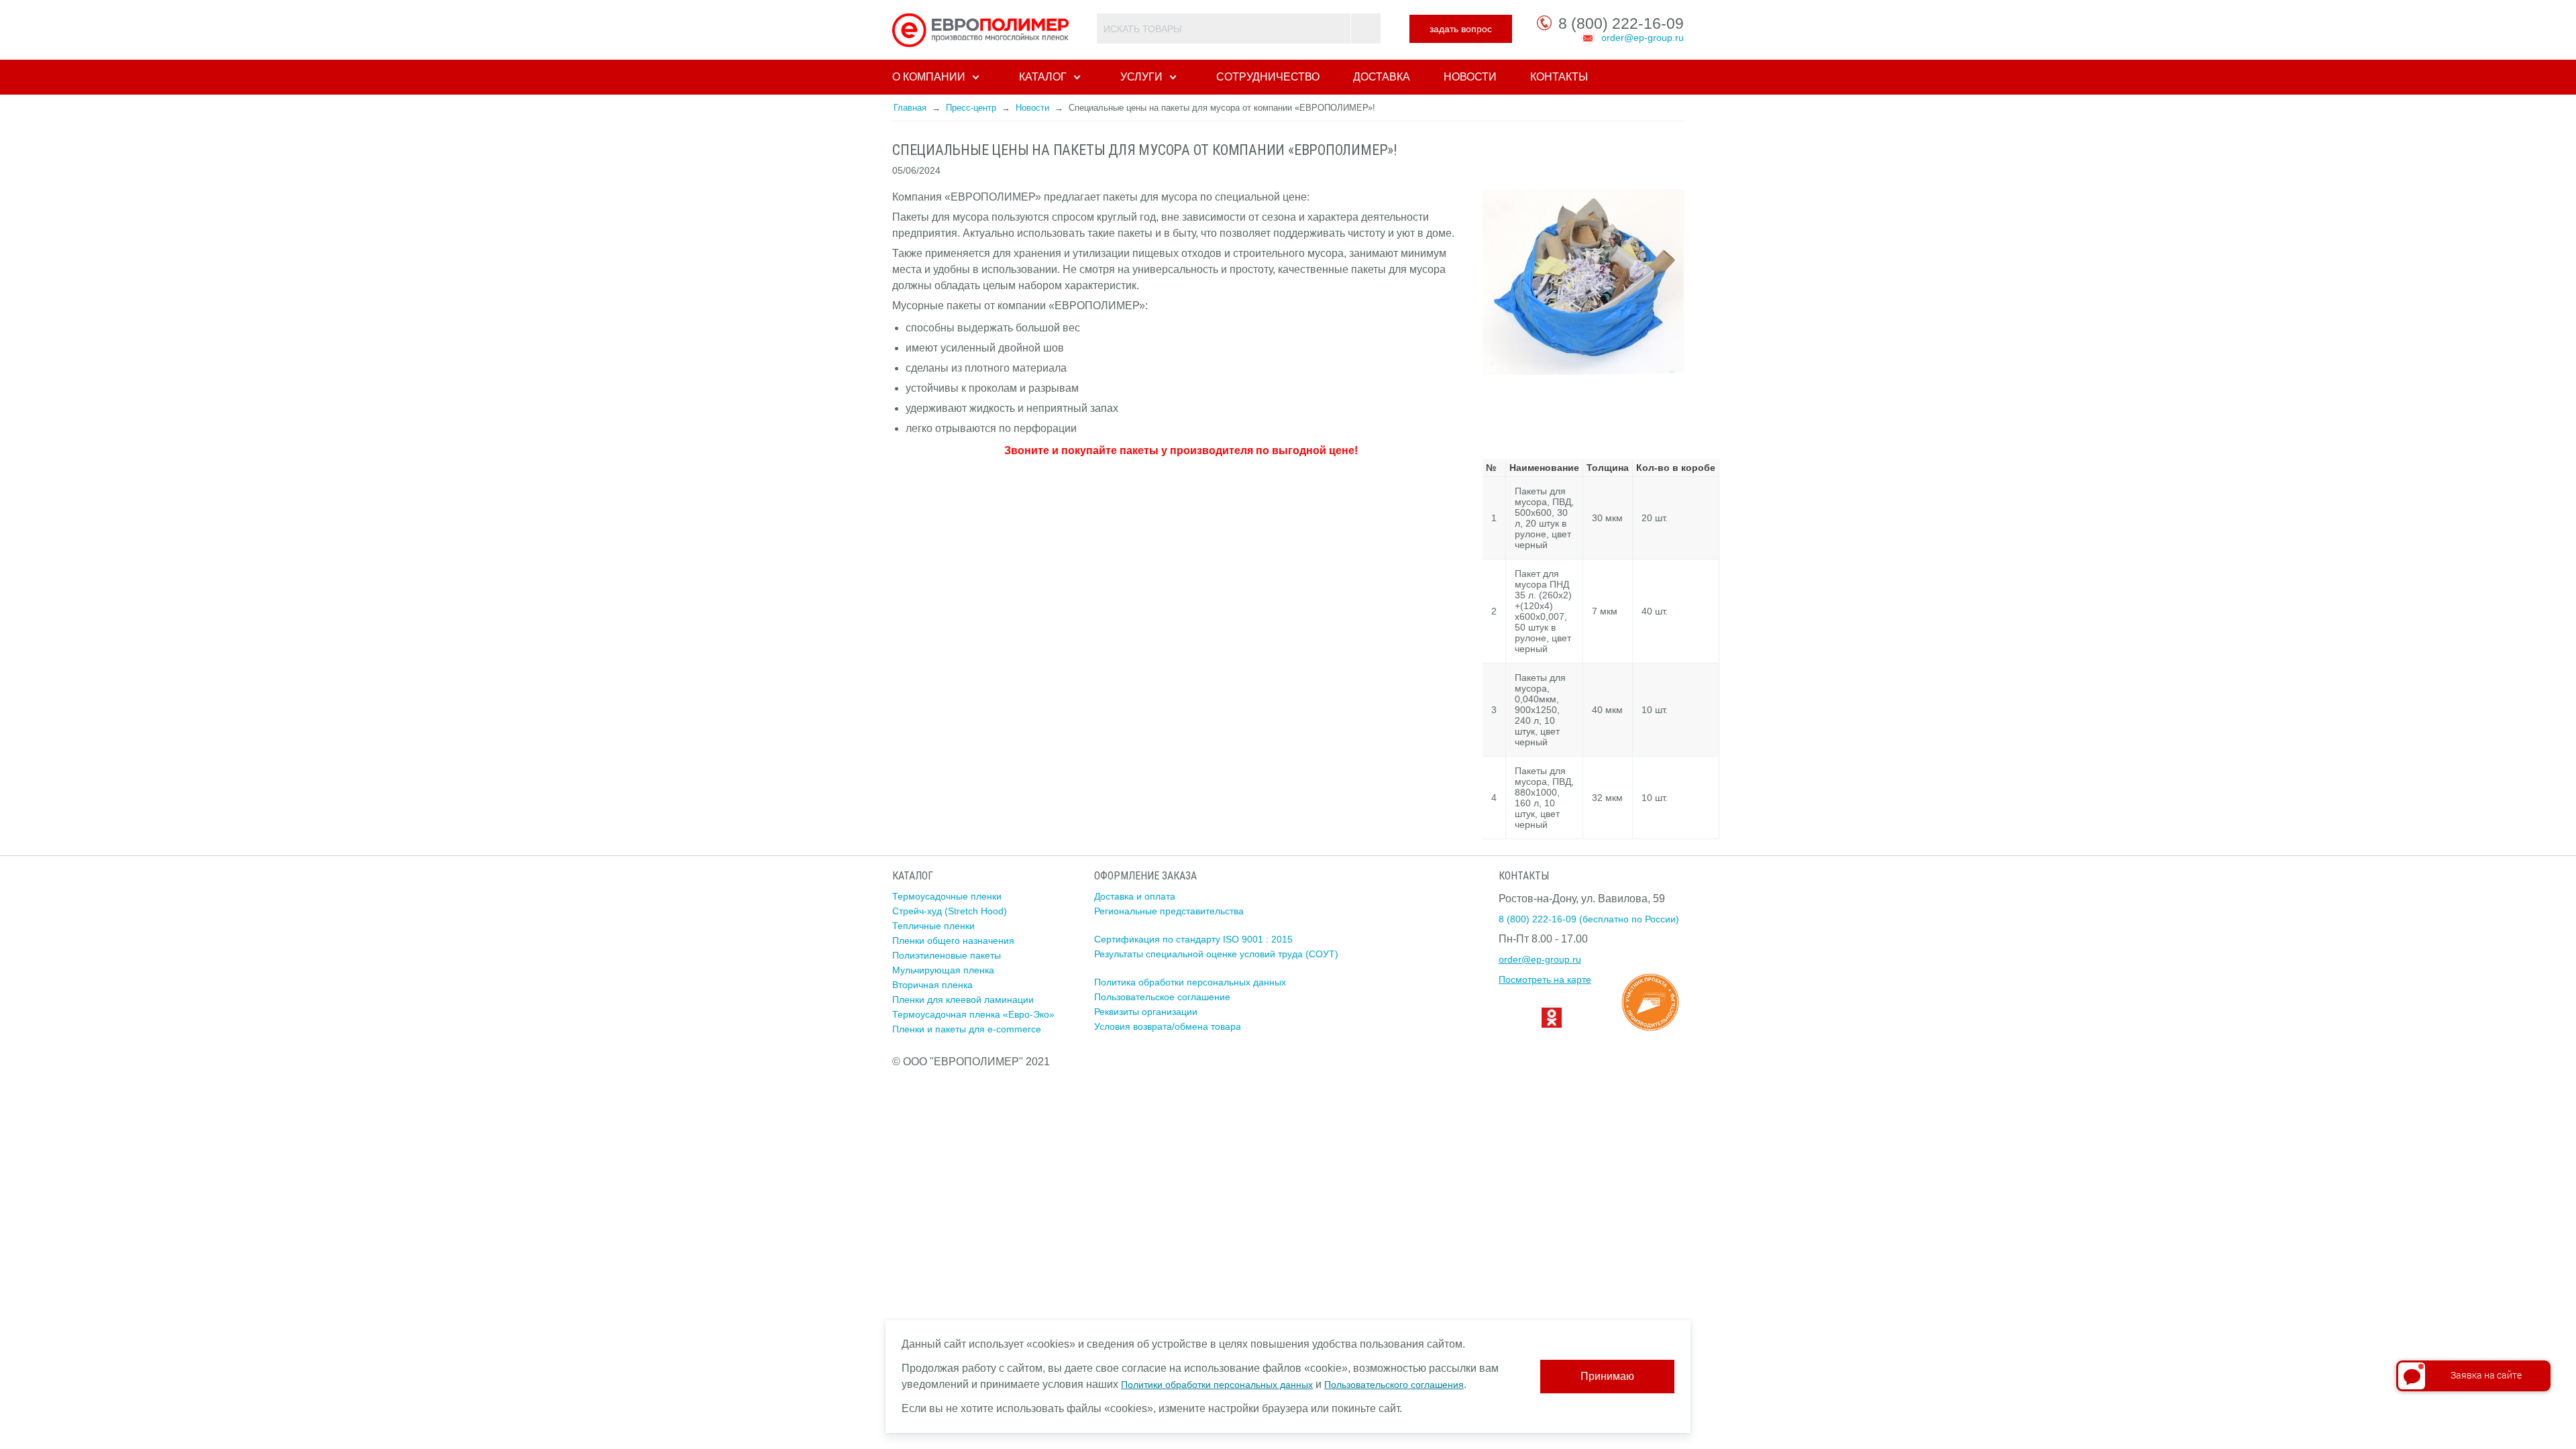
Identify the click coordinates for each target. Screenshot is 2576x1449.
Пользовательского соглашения (1394, 1385)
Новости (1470, 77)
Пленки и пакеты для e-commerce (967, 1029)
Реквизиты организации (1146, 1012)
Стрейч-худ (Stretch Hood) (950, 911)
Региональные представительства (1169, 911)
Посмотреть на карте (1545, 979)
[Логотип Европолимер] (982, 30)
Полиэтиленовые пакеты (947, 955)
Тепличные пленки (933, 926)
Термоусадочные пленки (947, 896)
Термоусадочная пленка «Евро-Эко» (973, 1014)
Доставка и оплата (1135, 896)
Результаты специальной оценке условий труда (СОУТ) (1216, 954)
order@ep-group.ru (1643, 38)
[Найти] (1365, 29)
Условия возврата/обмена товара (1168, 1026)
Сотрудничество (1268, 77)
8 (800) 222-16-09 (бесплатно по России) (1589, 919)
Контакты (1559, 77)
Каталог (1043, 77)
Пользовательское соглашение (1162, 997)
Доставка (1382, 77)
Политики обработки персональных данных (1217, 1385)
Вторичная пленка (932, 985)
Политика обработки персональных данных (1190, 982)
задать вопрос (1461, 29)
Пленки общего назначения (953, 941)
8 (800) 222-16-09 (1621, 23)
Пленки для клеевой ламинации (963, 1000)
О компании (929, 77)
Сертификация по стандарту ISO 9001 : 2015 (1193, 939)
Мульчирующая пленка (943, 970)
